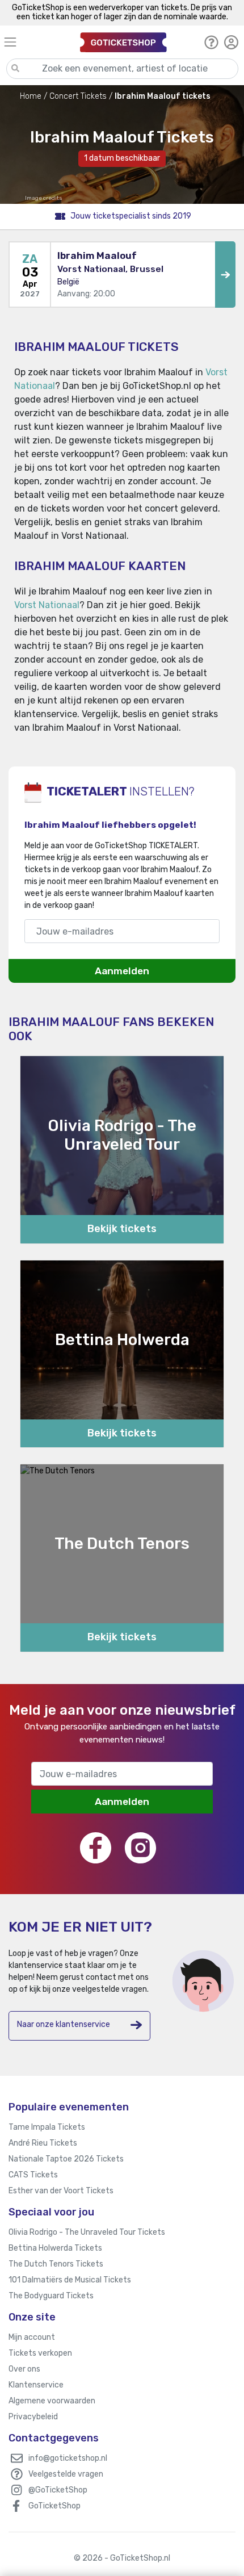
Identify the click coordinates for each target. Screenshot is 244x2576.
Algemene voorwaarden (52, 2401)
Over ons (24, 2369)
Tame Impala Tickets (47, 2127)
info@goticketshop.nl (68, 2458)
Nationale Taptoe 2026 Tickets (66, 2159)
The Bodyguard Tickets (51, 2296)
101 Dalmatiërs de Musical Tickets (70, 2280)
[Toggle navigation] (37, 42)
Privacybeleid (33, 2417)
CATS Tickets (33, 2175)
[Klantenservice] (211, 42)
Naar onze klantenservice (64, 2024)
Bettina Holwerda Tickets (55, 2248)
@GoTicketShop (58, 2490)
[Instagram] (140, 1848)
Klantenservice (36, 2385)
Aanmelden (122, 971)
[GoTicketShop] (123, 42)
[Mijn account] (231, 42)
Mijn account (32, 2337)
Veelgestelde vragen (66, 2474)
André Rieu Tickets (43, 2143)
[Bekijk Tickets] (225, 275)
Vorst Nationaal (47, 605)
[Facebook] (96, 1848)
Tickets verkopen (40, 2353)
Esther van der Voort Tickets (61, 2191)
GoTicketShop (54, 2506)
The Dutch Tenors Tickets (56, 2264)
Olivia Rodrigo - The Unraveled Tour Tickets (87, 2232)
